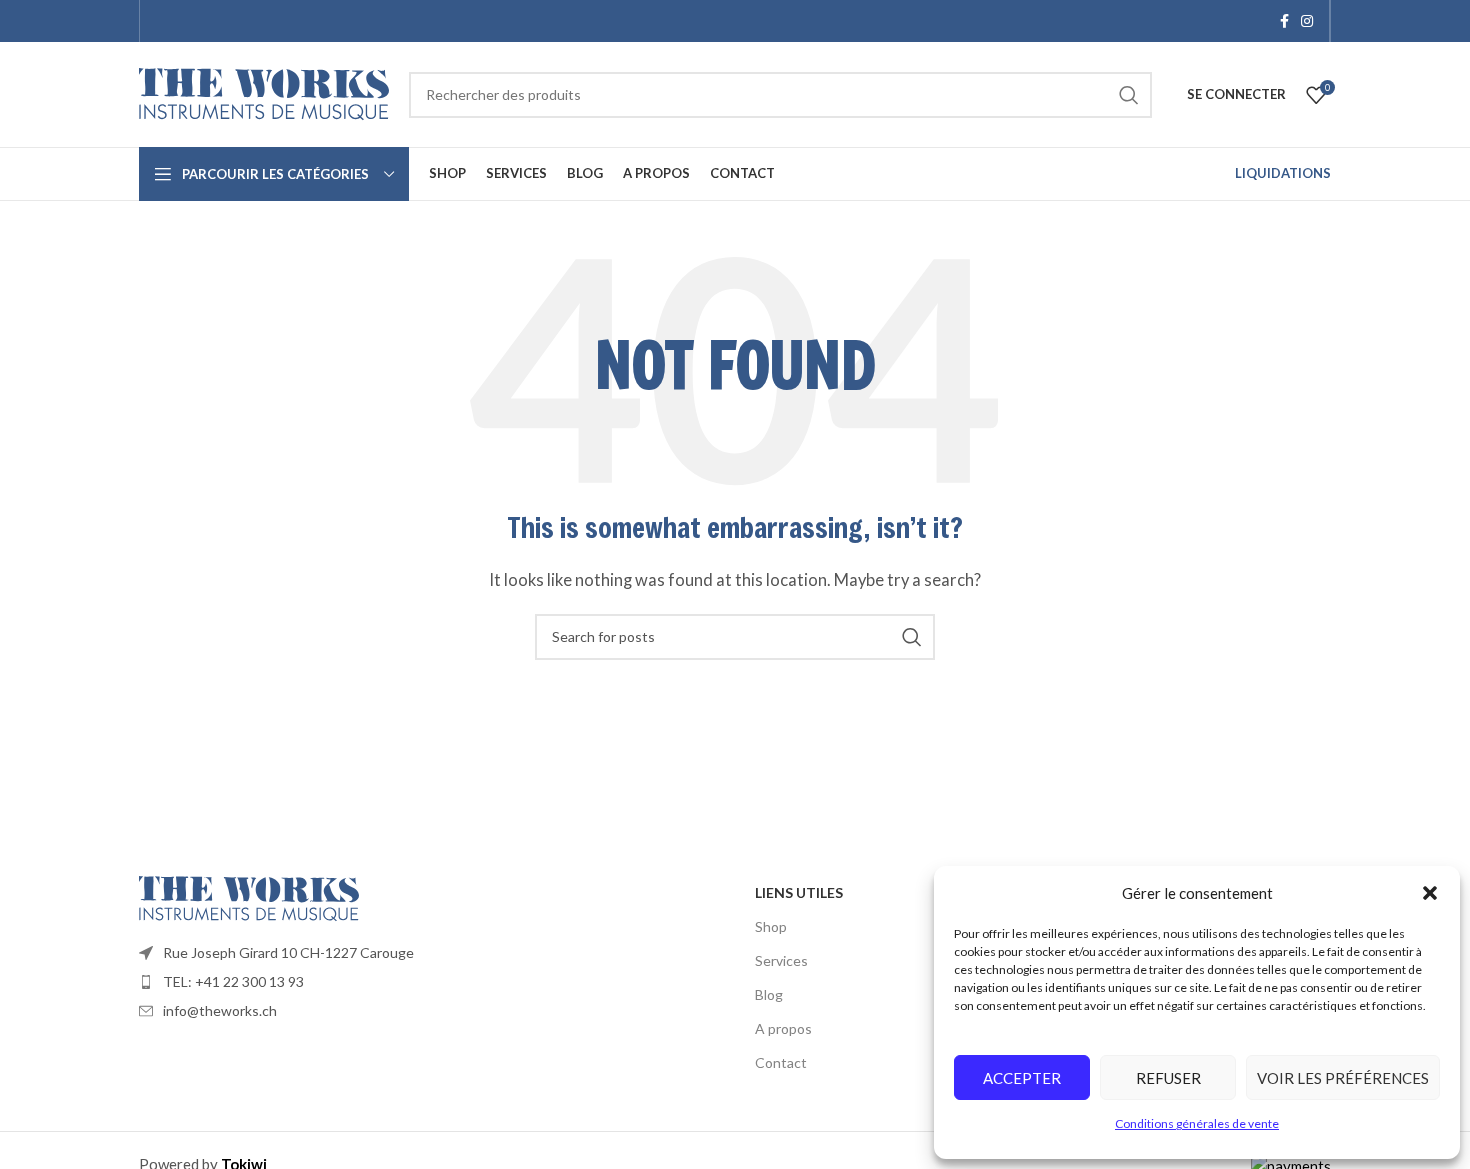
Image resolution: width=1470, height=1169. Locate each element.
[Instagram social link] (1307, 21)
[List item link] (437, 953)
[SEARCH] (1129, 95)
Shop (771, 926)
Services (781, 960)
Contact (781, 1062)
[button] (1430, 893)
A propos (783, 1028)
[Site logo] (264, 92)
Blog (769, 994)
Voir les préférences (1343, 1078)
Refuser (1168, 1078)
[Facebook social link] (1284, 21)
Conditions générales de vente (1197, 1123)
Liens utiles (799, 892)
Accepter (1022, 1078)
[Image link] (249, 896)
